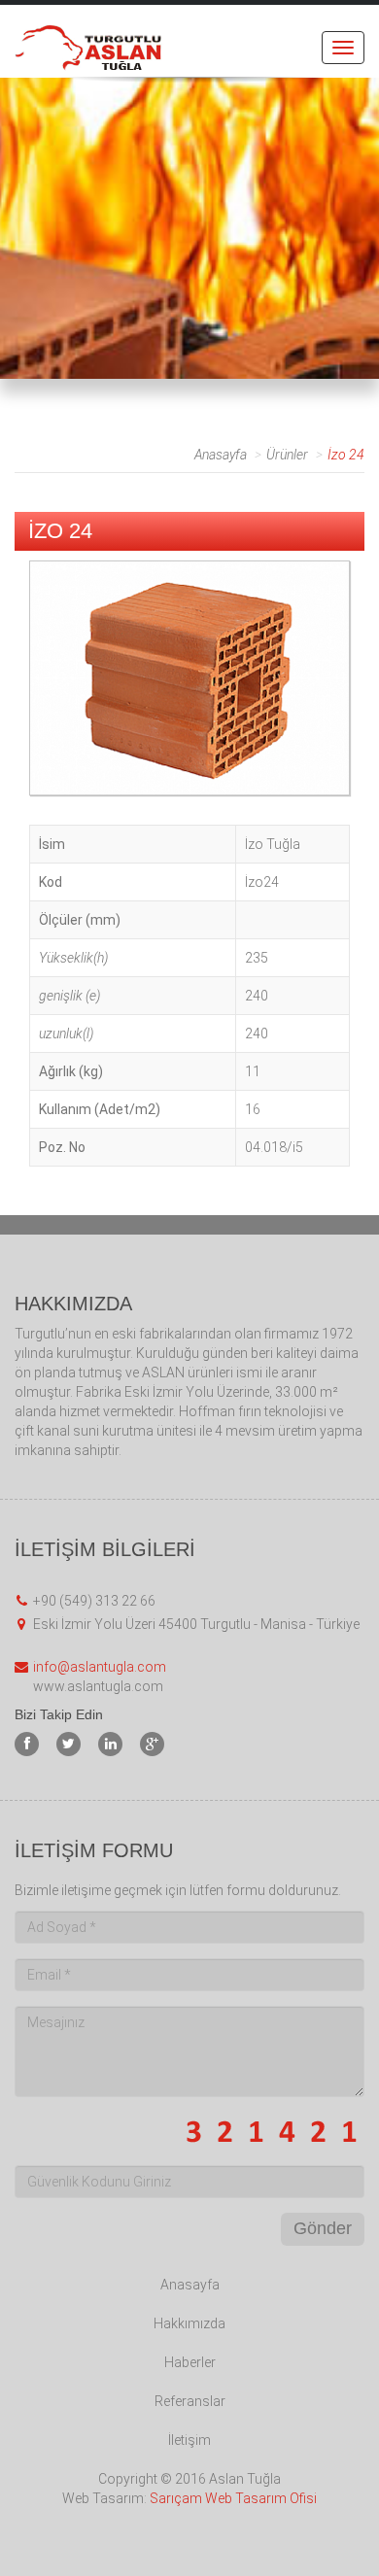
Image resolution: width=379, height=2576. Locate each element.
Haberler (190, 2362)
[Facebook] (27, 1744)
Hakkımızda (189, 2323)
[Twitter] (69, 1744)
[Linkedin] (110, 1744)
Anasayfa (221, 455)
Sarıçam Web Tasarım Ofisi (233, 2498)
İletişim (189, 2440)
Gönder (323, 2228)
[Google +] (152, 1744)
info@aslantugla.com (100, 1667)
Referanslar (190, 2401)
